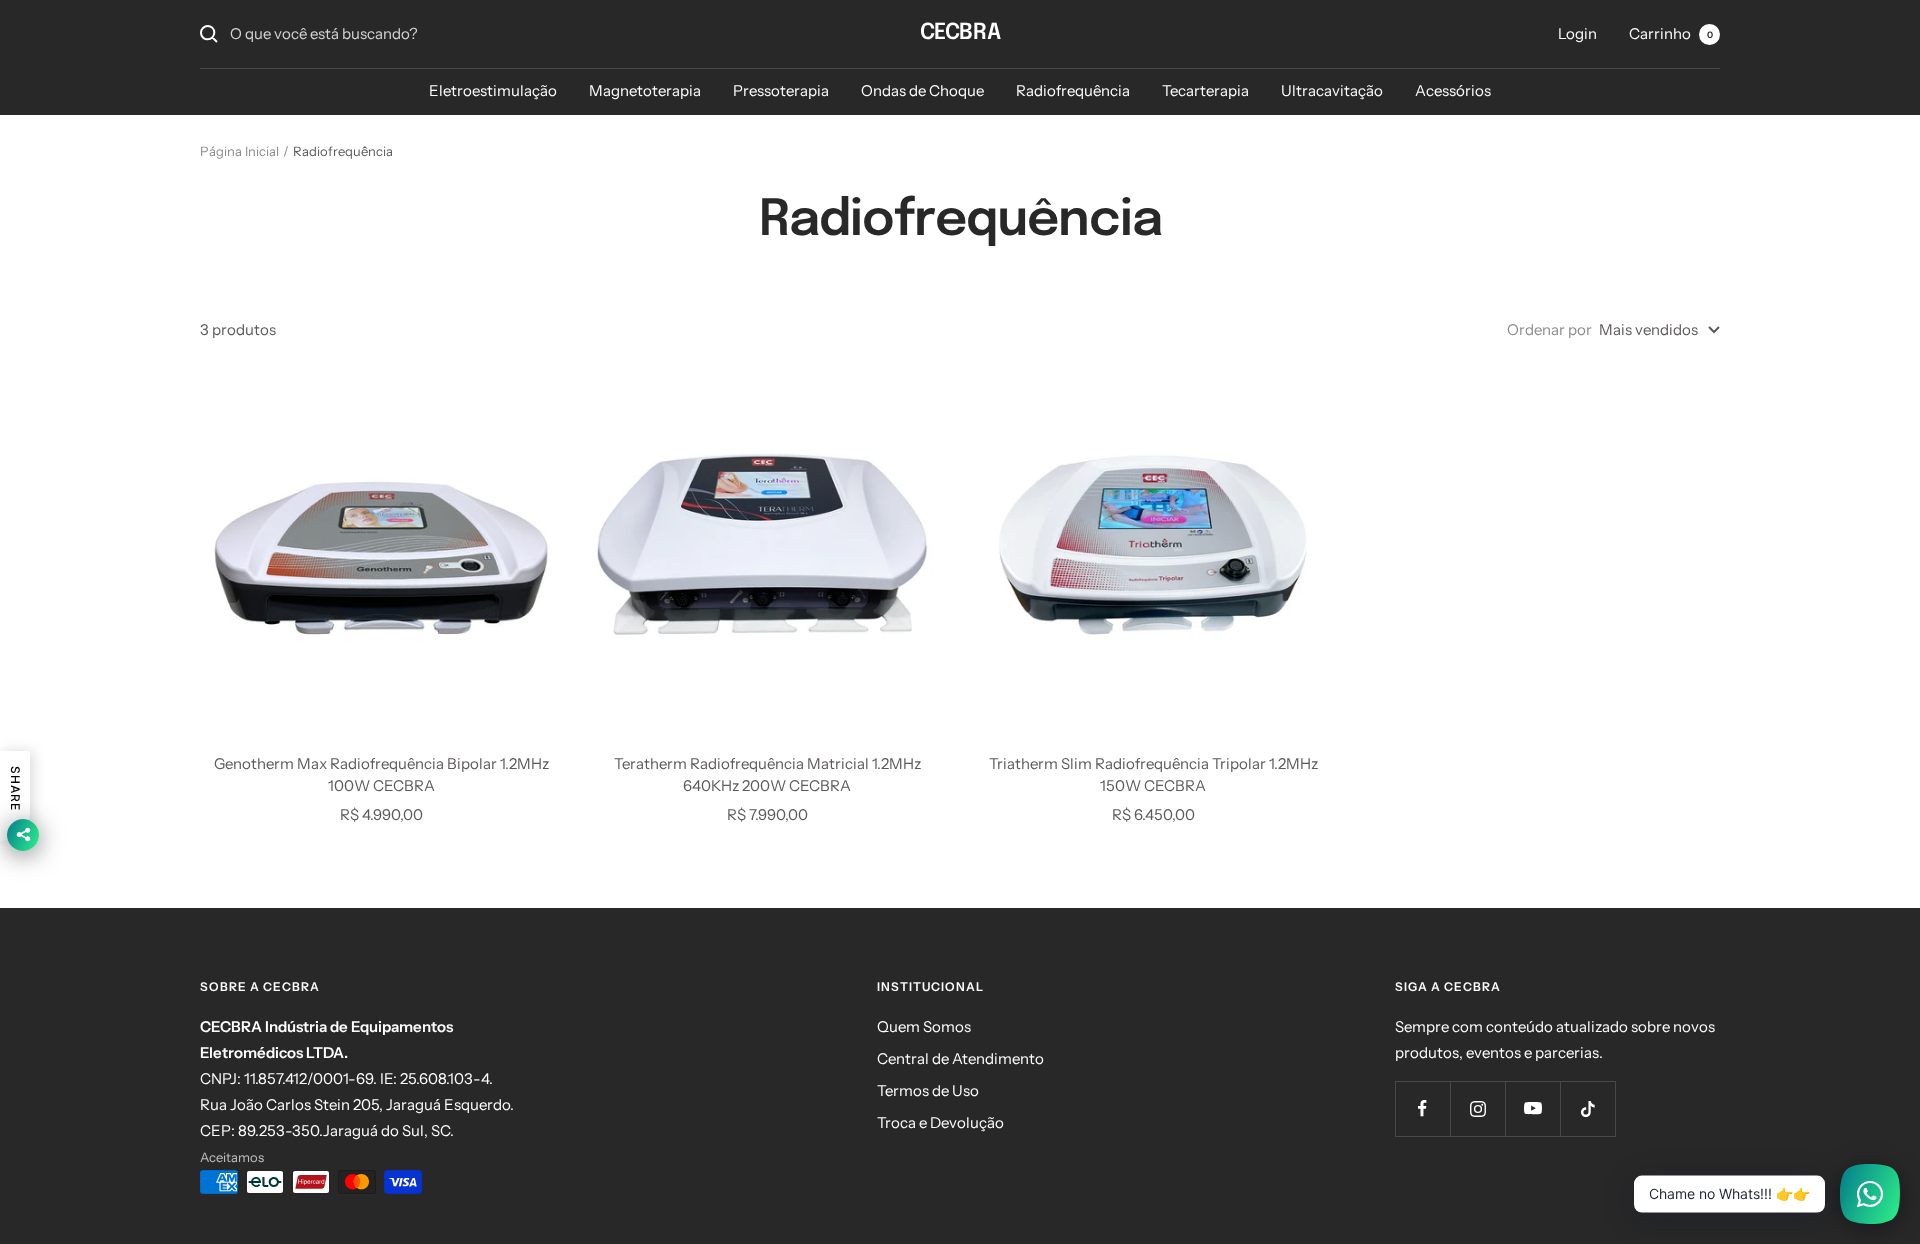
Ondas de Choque (922, 90)
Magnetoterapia (645, 90)
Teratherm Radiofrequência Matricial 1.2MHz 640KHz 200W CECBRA (767, 775)
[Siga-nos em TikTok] (1587, 1108)
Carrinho (1671, 33)
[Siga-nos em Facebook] (1422, 1108)
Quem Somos (924, 1026)
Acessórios (1453, 90)
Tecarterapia (1205, 90)
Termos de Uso (928, 1090)
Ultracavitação (1332, 90)
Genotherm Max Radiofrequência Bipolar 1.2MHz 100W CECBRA (381, 775)
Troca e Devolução (940, 1122)
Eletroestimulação (493, 90)
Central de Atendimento (960, 1058)
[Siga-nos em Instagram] (1477, 1108)
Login (1577, 33)
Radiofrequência (1073, 90)
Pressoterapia (781, 90)
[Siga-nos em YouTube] (1532, 1108)
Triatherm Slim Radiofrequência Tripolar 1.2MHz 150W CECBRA (1153, 775)
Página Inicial (239, 151)
